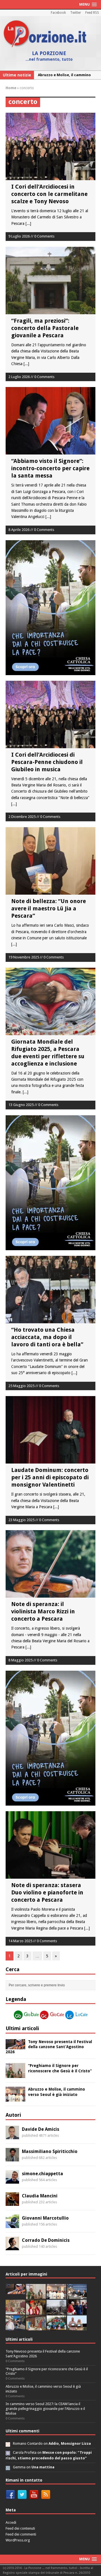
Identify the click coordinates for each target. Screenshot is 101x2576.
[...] (28, 223)
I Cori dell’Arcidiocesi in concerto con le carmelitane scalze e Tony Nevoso (49, 194)
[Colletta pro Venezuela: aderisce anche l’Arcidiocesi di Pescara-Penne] (56, 2311)
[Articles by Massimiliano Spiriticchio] (12, 2158)
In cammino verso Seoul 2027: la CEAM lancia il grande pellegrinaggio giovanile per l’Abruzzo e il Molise (45, 2409)
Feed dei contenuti (20, 2528)
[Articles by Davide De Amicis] (12, 2136)
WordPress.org (18, 2540)
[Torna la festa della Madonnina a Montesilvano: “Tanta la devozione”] (15, 2327)
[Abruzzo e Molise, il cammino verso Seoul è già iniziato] (15, 2098)
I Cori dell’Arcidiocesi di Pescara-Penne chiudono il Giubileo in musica (47, 762)
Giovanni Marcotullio (45, 2218)
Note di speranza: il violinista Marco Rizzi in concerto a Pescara (43, 1611)
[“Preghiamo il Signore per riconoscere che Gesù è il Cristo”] (15, 2075)
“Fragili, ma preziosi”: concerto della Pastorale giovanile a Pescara (45, 328)
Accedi (11, 2522)
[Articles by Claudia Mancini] (12, 2202)
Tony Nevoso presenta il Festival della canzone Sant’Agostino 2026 (49, 2047)
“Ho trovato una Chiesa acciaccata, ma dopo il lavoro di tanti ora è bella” (47, 1337)
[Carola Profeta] (8, 2452)
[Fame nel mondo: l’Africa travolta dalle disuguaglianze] (56, 2327)
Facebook (58, 13)
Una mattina (43, 2467)
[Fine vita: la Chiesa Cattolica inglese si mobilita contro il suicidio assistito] (77, 2311)
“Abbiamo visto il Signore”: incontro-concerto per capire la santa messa (50, 468)
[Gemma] (8, 2467)
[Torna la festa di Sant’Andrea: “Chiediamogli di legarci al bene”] (36, 2327)
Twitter (76, 13)
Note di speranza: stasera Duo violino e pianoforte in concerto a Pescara (47, 1892)
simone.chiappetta (43, 2174)
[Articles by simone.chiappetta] (12, 2180)
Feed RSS (92, 13)
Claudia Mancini (40, 2196)
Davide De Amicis (41, 2129)
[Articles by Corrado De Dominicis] (12, 2247)
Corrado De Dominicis (46, 2240)
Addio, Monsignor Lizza (70, 2443)
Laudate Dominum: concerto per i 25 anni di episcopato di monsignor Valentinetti (50, 1477)
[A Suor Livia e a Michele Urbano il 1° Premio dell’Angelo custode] (77, 2327)
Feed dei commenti (21, 2534)
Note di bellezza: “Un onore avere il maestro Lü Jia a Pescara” (49, 908)
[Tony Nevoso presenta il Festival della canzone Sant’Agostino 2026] (15, 2046)
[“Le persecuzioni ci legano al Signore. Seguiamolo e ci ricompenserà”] (15, 2311)
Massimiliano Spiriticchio (50, 2151)
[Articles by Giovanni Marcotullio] (12, 2225)
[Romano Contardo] (8, 2443)
